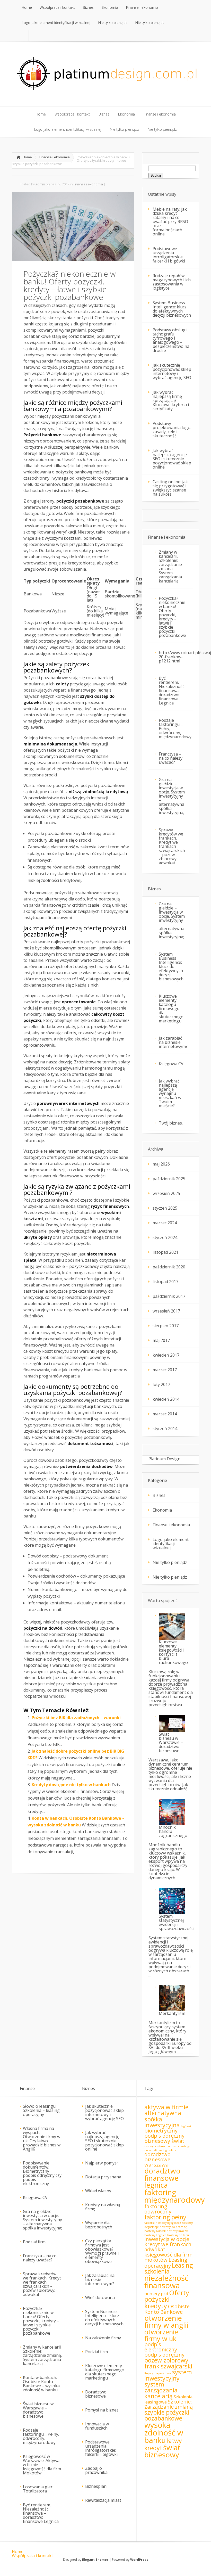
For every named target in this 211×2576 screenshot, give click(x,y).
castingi (149, 2146)
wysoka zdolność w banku (164, 2433)
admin (40, 184)
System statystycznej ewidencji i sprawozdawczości (176, 1922)
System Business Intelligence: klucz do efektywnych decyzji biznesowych (172, 309)
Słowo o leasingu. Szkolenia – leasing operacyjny (41, 2110)
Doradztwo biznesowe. (96, 2394)
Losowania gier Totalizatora (38, 2489)
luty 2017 (161, 1384)
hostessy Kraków (178, 2231)
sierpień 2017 (166, 1326)
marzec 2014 (165, 1414)
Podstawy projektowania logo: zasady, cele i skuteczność (172, 430)
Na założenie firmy (103, 2338)
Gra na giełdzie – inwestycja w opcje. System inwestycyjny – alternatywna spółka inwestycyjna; (172, 796)
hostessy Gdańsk (155, 2231)
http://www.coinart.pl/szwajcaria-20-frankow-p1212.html (176, 657)
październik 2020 (169, 1267)
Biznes (159, 1495)
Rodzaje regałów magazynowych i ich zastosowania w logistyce (172, 282)
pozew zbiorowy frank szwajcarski (168, 2363)
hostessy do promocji (174, 2227)
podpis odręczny (164, 2355)
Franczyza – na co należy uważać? (171, 758)
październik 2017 (169, 1296)
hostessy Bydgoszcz (168, 2223)
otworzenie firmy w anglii (166, 2321)
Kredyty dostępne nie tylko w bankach (71, 1785)
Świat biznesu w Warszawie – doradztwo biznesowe (171, 1742)
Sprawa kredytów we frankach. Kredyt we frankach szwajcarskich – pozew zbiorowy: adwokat (172, 846)
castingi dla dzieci (167, 2146)
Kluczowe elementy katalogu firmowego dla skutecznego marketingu (171, 1008)
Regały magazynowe (158, 2373)
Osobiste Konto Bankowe (167, 2309)
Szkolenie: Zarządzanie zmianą (169, 2404)
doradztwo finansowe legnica (162, 2178)
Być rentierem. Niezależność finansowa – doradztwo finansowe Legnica (172, 691)
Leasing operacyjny (166, 2263)
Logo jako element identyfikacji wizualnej (171, 1544)
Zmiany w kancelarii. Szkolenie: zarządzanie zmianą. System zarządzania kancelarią (170, 567)
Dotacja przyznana (103, 2177)
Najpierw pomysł (101, 2163)
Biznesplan (96, 2486)
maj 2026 (161, 1164)
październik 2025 (169, 1179)
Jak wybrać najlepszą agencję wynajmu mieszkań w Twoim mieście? (170, 1093)
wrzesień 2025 (166, 1193)
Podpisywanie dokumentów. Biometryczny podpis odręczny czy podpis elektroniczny (42, 2173)
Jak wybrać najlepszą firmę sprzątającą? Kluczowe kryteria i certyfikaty (171, 400)
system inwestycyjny (168, 2375)
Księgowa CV (171, 1064)
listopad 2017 (165, 1282)
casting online (167, 2150)
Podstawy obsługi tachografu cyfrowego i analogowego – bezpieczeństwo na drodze (171, 340)
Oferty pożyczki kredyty (167, 2299)
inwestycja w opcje (167, 2239)
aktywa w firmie (166, 2107)
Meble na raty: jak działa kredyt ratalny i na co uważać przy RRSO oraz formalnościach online (170, 221)
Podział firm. (35, 2242)
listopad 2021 (165, 1252)
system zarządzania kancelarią (161, 2390)
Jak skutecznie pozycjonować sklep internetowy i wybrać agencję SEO (172, 371)
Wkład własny (98, 2191)
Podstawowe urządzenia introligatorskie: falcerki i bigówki (169, 255)
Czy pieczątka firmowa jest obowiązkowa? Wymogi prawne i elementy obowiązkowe (102, 2251)
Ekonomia (162, 1510)
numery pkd (156, 2294)
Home (27, 157)
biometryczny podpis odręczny (164, 2133)
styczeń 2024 (165, 1237)
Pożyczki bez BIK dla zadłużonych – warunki (76, 1718)
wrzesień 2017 (166, 1311)
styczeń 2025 (165, 1208)
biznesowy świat (164, 2141)
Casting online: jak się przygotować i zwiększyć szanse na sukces (170, 488)
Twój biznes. (171, 1123)
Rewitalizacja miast (103, 2500)
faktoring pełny (165, 2217)
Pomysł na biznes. (102, 2410)
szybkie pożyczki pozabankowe (167, 2415)
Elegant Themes (95, 2560)
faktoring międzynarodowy (175, 2196)
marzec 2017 (165, 1370)
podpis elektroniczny (161, 2347)
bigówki (186, 2126)
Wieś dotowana (100, 2298)
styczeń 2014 (165, 1429)
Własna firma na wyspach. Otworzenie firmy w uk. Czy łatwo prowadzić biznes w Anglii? (42, 2139)
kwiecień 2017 (166, 1355)
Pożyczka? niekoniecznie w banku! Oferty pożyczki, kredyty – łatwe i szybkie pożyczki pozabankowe (172, 617)
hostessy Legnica (155, 2235)
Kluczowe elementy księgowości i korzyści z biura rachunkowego (173, 1652)
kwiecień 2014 (166, 1399)
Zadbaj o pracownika (96, 2470)
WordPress (139, 2560)
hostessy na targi (178, 2235)
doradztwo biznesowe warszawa (157, 2159)
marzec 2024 (165, 1223)
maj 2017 (161, 1340)
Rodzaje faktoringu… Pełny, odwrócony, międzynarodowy (175, 728)
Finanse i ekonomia (55, 157)
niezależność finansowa (166, 2282)
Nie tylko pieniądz (170, 1562)
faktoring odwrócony (158, 2209)
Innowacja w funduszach (97, 2426)
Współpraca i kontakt (32, 2556)
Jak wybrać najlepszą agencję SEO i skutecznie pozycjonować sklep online (172, 459)
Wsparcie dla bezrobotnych (99, 2225)
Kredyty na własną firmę (103, 2207)
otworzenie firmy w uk (161, 2335)
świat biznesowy (162, 2451)
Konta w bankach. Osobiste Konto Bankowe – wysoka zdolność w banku (41, 2384)
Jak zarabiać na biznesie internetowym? (173, 1042)
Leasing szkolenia (169, 2268)
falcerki (150, 2223)
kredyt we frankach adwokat (168, 2247)
